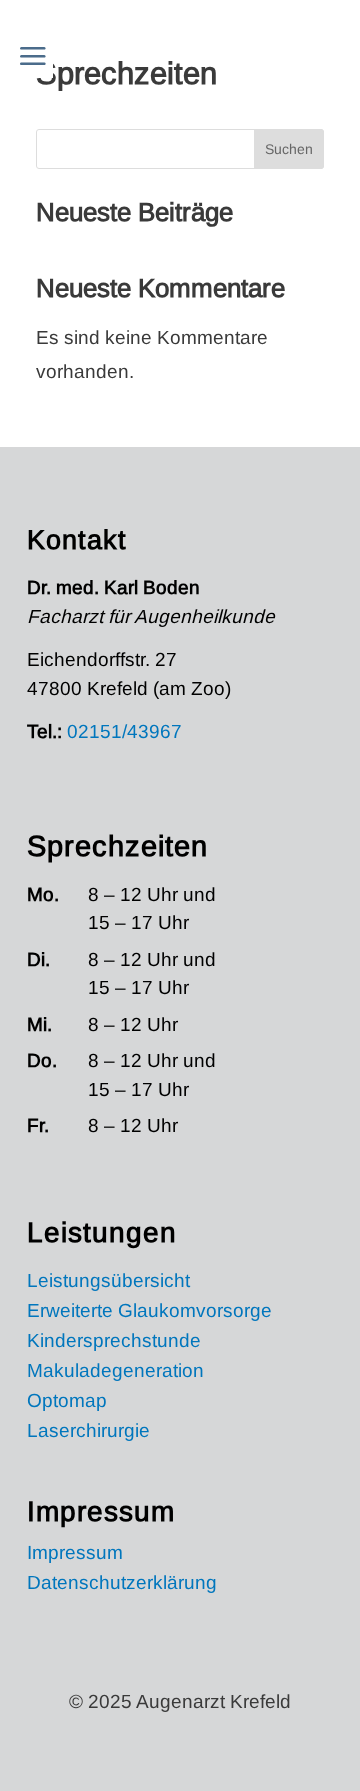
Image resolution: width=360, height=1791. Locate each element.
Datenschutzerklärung (122, 1584)
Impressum (75, 1554)
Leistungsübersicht (108, 1282)
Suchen (289, 149)
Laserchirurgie (88, 1432)
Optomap (67, 1402)
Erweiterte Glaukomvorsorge (149, 1312)
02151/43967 (124, 731)
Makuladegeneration (115, 1372)
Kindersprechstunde (114, 1342)
